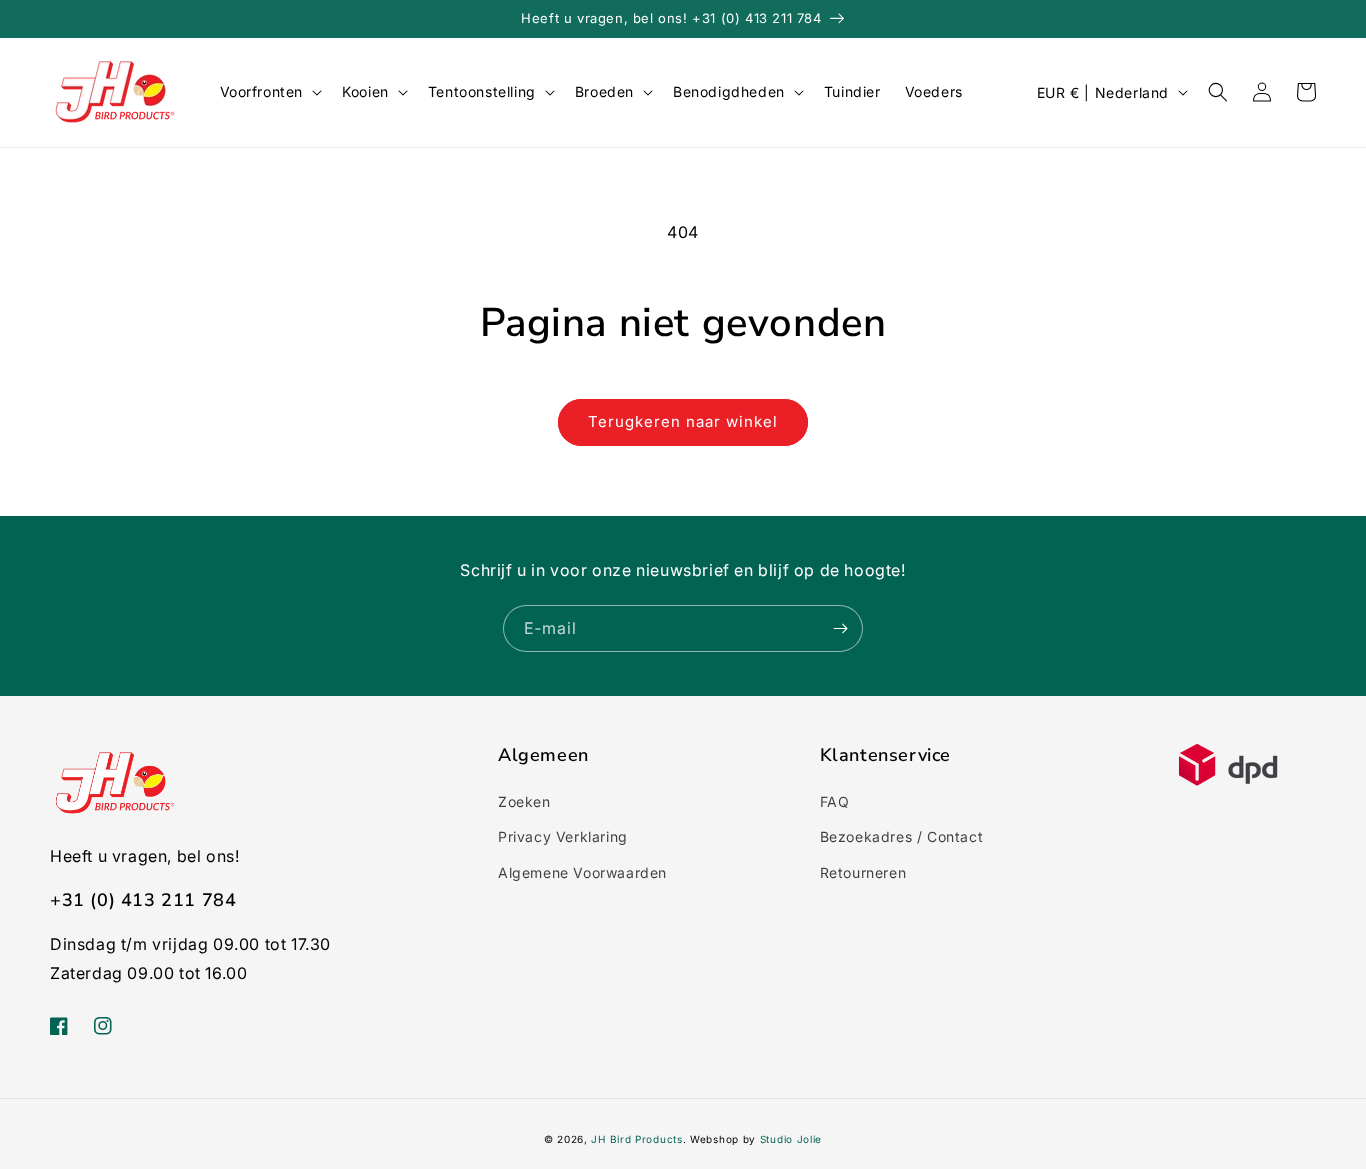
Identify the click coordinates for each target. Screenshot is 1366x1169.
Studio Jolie (791, 1139)
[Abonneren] (840, 628)
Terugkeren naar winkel (683, 421)
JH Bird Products (636, 1139)
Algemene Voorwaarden (582, 872)
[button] (269, 92)
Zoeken (524, 801)
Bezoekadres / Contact (902, 836)
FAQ (835, 801)
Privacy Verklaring (563, 836)
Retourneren (863, 872)
